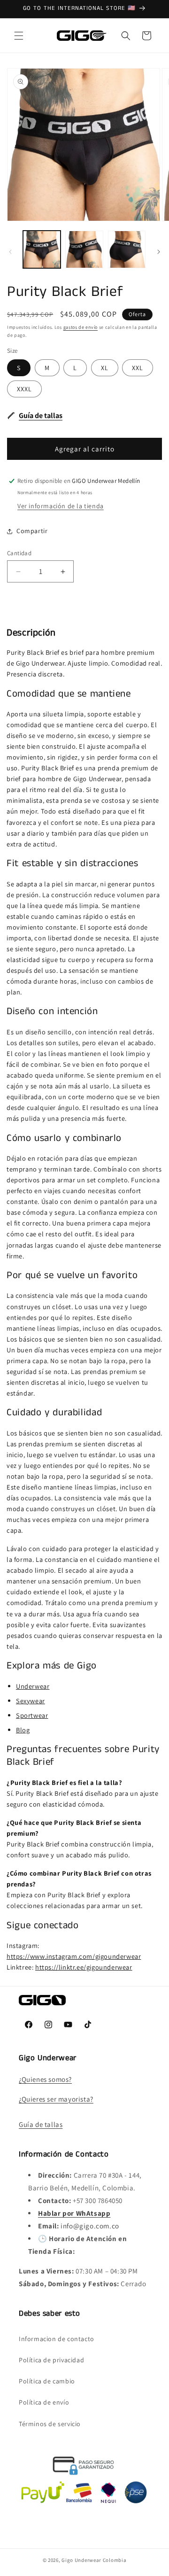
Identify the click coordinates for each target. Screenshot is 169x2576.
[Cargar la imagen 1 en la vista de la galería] (42, 249)
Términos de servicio (50, 2424)
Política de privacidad (51, 2360)
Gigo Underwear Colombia (94, 2560)
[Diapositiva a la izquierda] (10, 252)
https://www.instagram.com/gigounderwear (74, 1956)
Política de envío (44, 2402)
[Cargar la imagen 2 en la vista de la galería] (84, 249)
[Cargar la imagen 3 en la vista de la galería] (127, 249)
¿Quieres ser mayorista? (56, 2099)
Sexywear (31, 1701)
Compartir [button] (32, 531)
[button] (19, 36)
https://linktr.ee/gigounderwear (84, 1967)
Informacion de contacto (57, 2339)
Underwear (33, 1686)
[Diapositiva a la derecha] (159, 252)
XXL (138, 368)
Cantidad (19, 553)
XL (105, 368)
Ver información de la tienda (61, 506)
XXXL (24, 389)
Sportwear (32, 1715)
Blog (23, 1730)
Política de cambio (47, 2381)
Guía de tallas (41, 2124)
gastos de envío (81, 327)
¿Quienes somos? (45, 2079)
